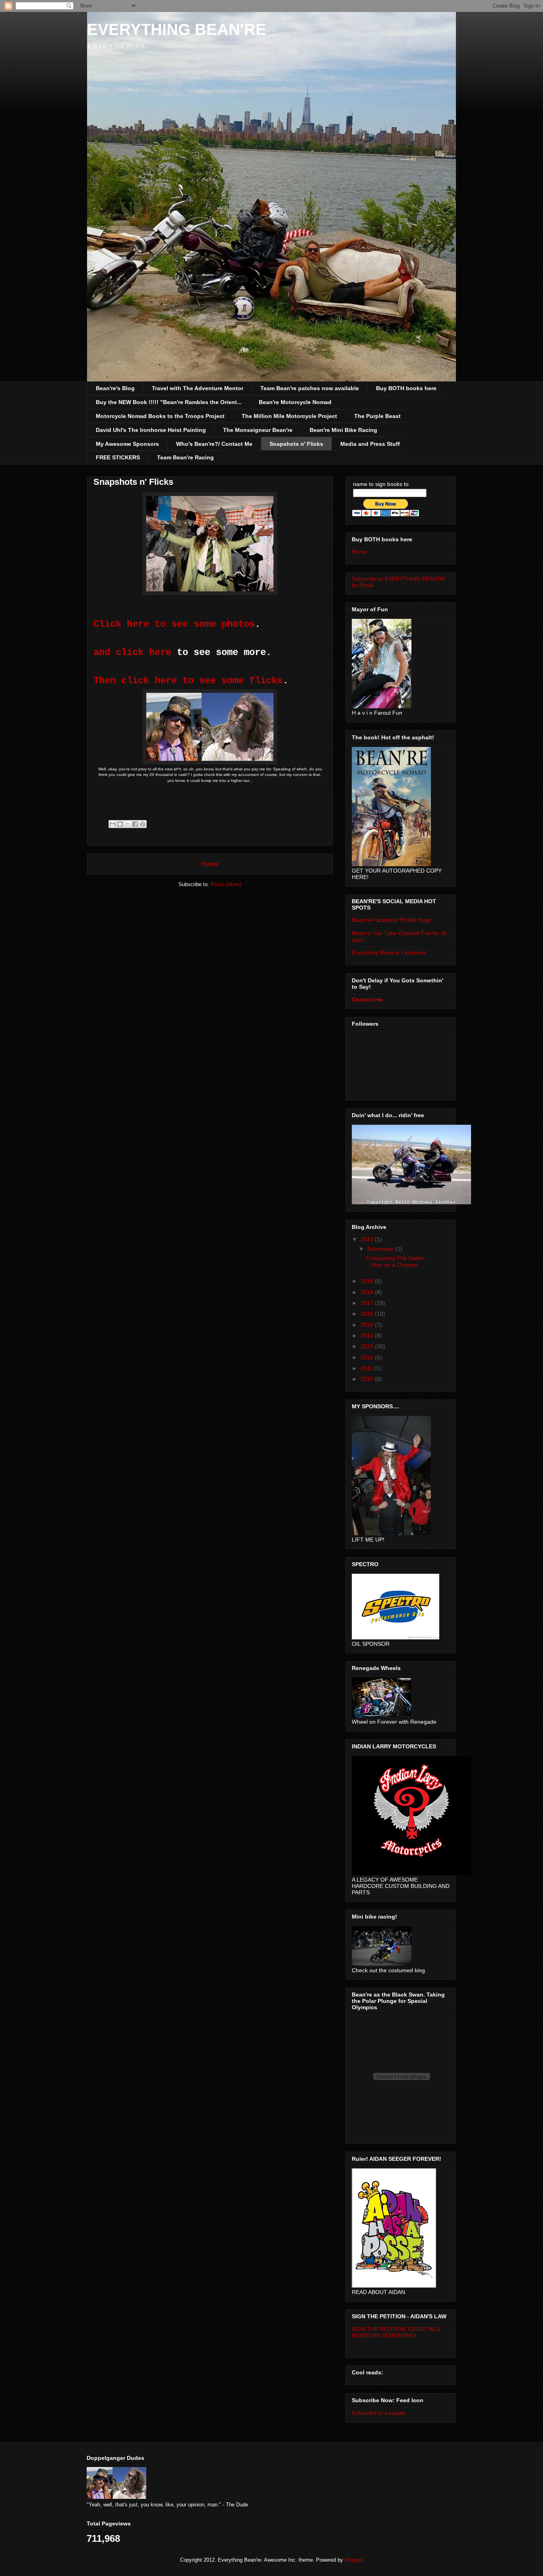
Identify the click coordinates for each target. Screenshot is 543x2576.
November (381, 1249)
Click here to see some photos (174, 624)
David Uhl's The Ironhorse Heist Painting (151, 430)
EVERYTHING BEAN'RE (177, 29)
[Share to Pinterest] (143, 824)
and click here (132, 652)
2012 (368, 1357)
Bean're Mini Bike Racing (343, 430)
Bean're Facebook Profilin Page (392, 920)
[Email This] (112, 824)
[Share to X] (128, 824)
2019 (368, 1281)
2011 (367, 1368)
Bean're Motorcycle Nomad (295, 402)
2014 (368, 1336)
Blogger (353, 2560)
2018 (368, 1292)
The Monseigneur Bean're (258, 430)
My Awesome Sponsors (127, 444)
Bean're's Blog (115, 388)
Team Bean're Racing (185, 457)
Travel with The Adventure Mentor (198, 388)
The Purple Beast (377, 416)
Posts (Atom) (226, 884)
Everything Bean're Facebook (389, 953)
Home (210, 864)
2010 (368, 1379)
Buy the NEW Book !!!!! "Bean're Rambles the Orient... (169, 402)
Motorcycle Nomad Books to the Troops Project (160, 416)
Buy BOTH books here (406, 388)
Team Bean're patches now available (310, 388)
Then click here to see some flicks (188, 681)
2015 (368, 1325)
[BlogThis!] (120, 824)
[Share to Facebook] (135, 824)
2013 (368, 1346)
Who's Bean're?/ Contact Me (214, 444)
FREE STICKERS (118, 457)
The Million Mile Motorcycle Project (289, 416)
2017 (368, 1303)
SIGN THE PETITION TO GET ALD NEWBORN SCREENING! (396, 2332)
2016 (368, 1314)
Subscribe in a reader (379, 2413)
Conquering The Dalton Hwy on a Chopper (395, 1261)
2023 (368, 1239)
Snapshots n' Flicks (296, 444)
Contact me (367, 999)
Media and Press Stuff (370, 444)
